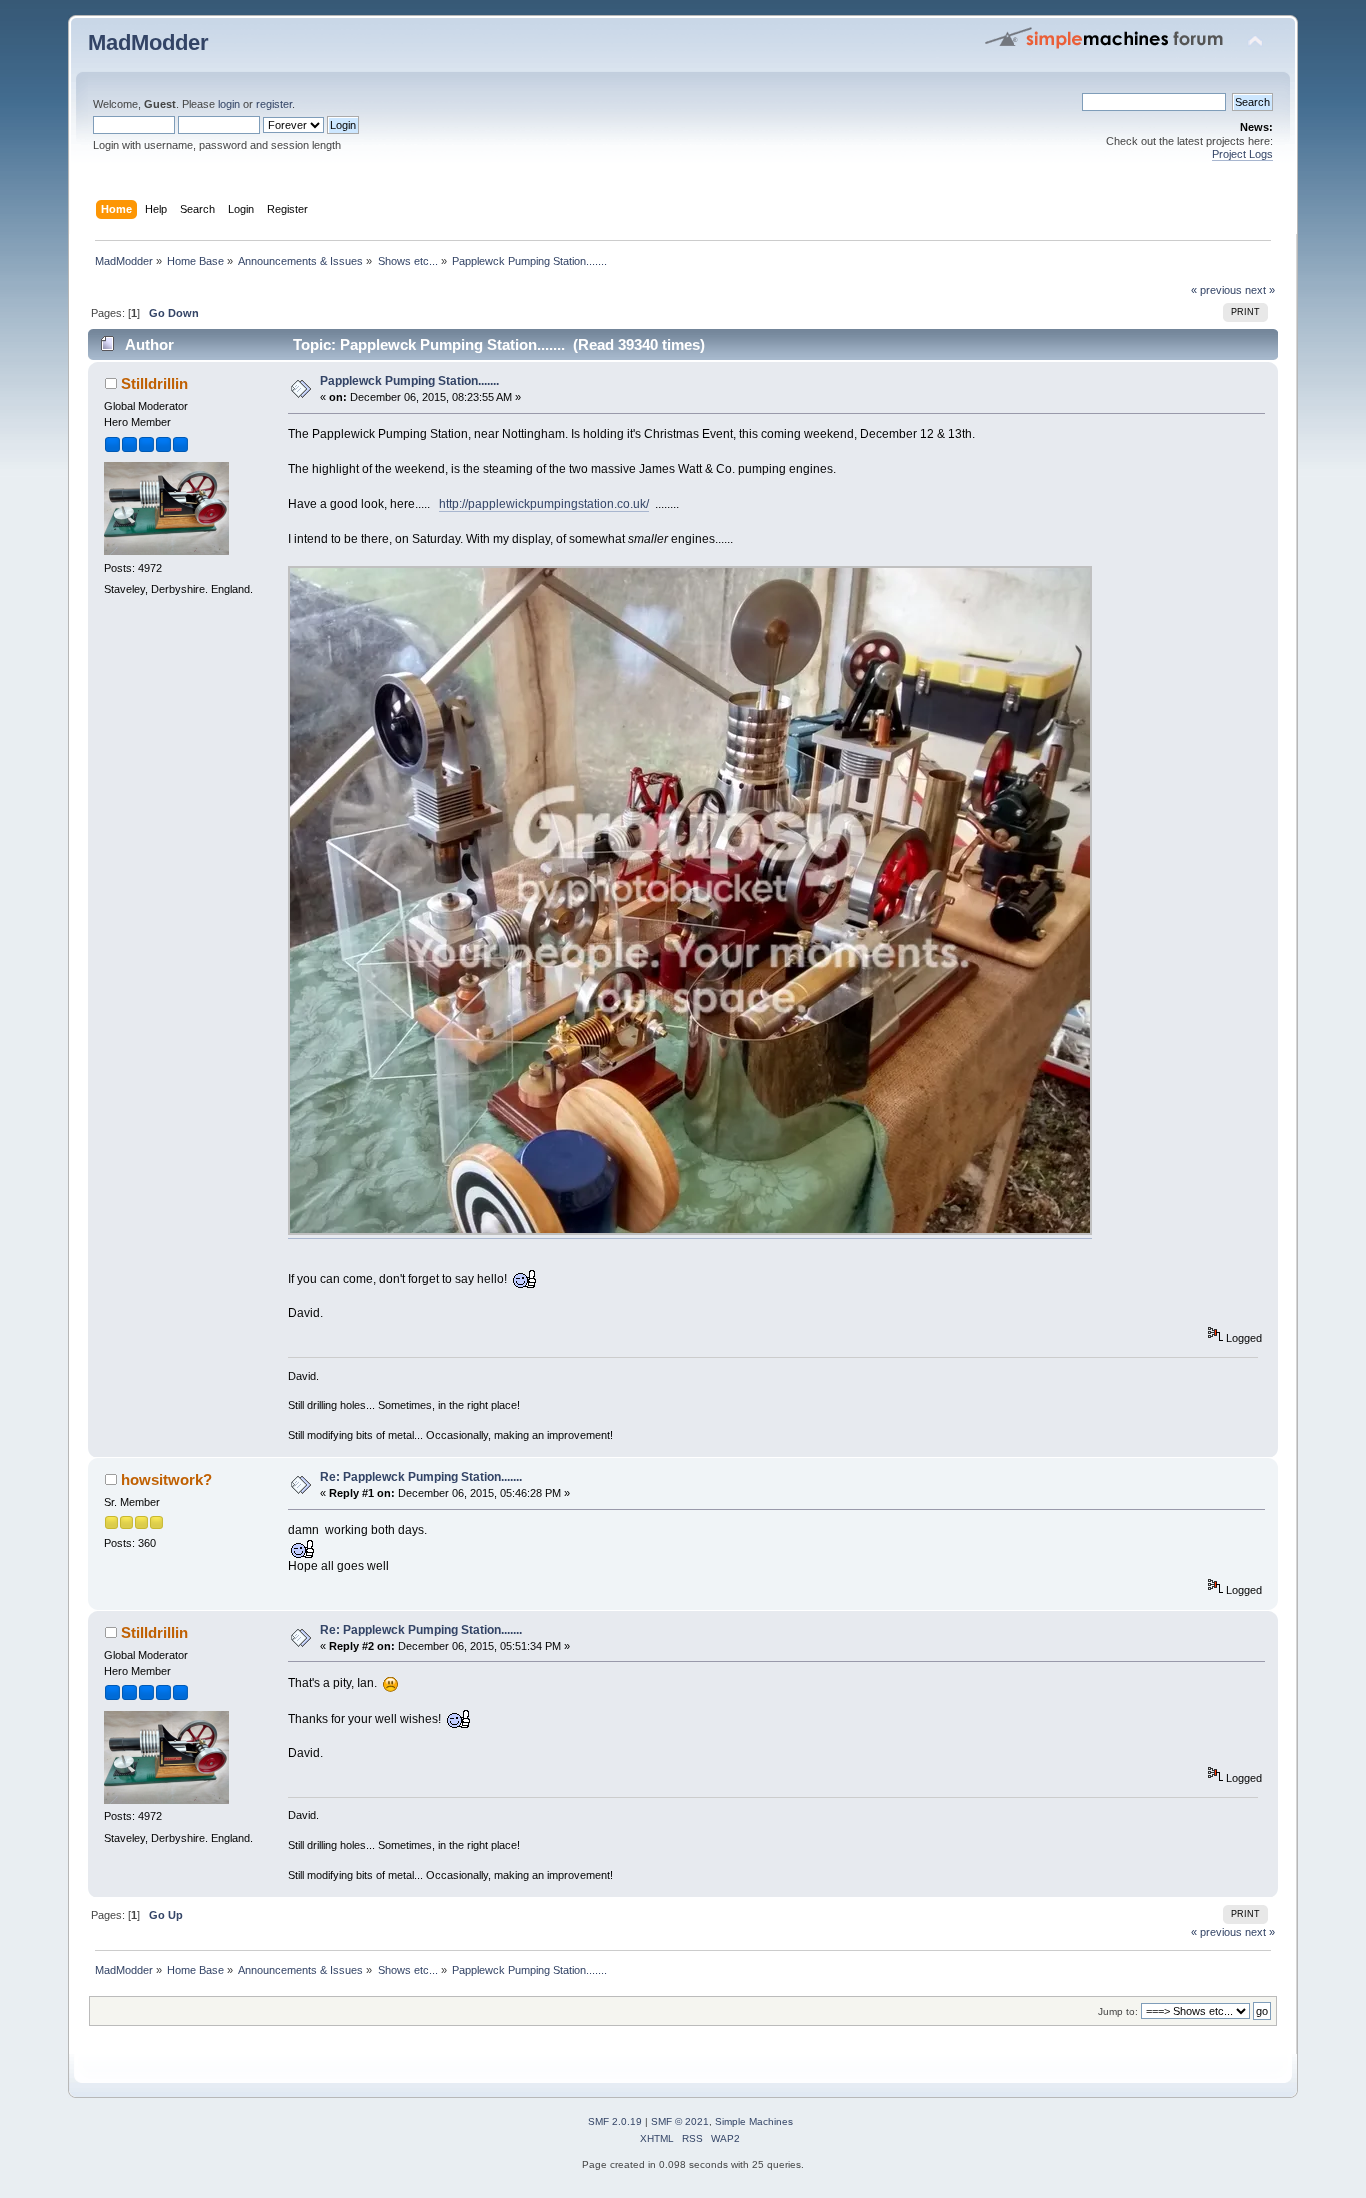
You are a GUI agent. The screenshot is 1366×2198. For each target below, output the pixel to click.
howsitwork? (166, 1479)
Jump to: (1118, 2011)
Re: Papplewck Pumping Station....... (421, 1477)
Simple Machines (754, 2121)
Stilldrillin (154, 383)
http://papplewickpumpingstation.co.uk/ (544, 504)
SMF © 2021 (680, 2121)
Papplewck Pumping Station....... (409, 381)
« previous (1216, 290)
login (229, 104)
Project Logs (1242, 154)
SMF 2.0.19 (615, 2121)
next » (1260, 290)
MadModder (148, 42)
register (274, 104)
